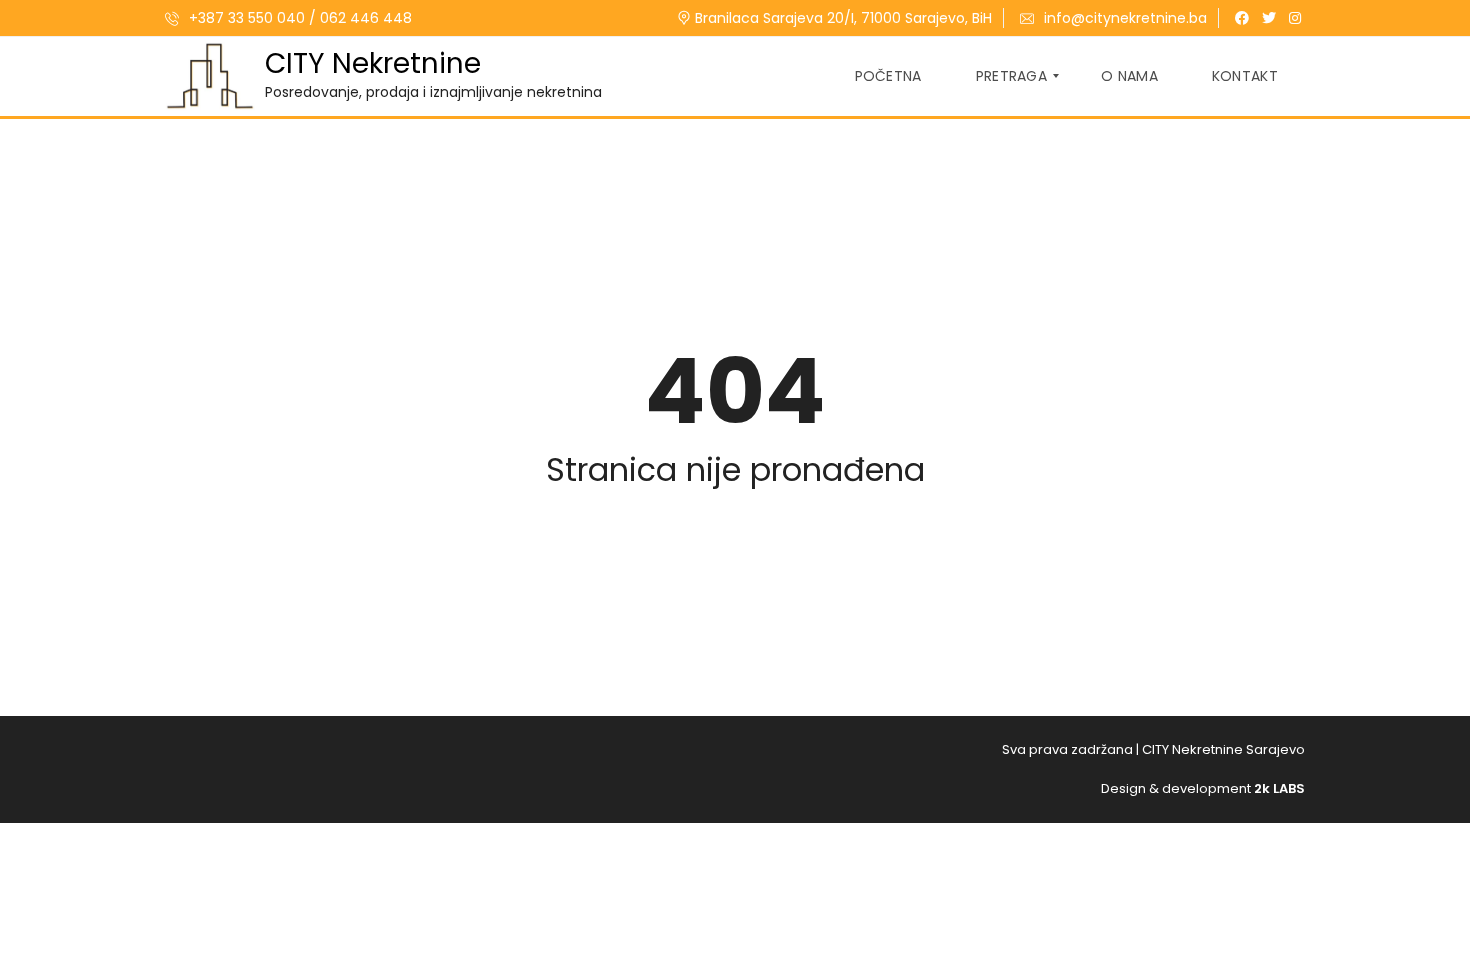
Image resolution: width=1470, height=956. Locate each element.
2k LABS (1279, 788)
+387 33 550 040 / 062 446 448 (298, 18)
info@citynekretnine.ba (1125, 18)
